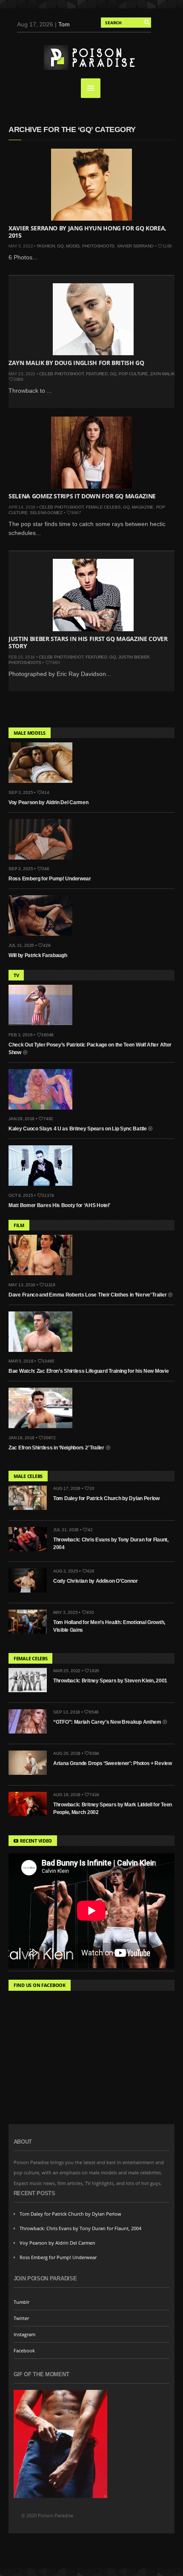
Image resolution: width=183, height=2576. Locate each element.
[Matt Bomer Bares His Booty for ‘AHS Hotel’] (44, 1188)
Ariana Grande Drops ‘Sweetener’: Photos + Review (113, 1763)
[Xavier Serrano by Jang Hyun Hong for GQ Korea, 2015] (91, 185)
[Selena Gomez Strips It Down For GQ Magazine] (91, 453)
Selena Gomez (46, 513)
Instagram (24, 2334)
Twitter (21, 2318)
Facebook (24, 2350)
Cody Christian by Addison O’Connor (96, 1581)
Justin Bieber (134, 657)
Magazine (143, 507)
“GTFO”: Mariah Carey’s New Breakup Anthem (108, 1722)
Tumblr (21, 2302)
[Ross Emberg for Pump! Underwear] (44, 862)
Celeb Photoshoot (61, 374)
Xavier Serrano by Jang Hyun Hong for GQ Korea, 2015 (87, 232)
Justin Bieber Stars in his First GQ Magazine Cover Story (88, 642)
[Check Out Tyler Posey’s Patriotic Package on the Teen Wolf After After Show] (44, 1027)
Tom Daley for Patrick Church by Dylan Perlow (106, 1498)
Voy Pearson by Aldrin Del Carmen (48, 802)
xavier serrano (136, 246)
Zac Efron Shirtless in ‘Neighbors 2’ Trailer (57, 1448)
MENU (91, 88)
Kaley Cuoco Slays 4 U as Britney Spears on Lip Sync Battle (78, 1129)
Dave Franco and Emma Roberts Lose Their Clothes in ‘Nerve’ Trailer (88, 1295)
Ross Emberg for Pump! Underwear (50, 879)
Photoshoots (25, 663)
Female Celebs (103, 507)
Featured (97, 374)
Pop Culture (133, 374)
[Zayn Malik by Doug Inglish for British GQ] (93, 319)
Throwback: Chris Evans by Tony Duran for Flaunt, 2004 (80, 2228)
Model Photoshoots (90, 246)
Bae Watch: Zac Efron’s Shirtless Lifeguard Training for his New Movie (89, 1371)
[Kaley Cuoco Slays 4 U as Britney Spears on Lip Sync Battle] (44, 1112)
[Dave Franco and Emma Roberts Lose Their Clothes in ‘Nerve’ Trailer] (44, 1277)
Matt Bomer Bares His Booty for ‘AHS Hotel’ (59, 1205)
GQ (60, 246)
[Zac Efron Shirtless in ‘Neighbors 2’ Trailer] (44, 1430)
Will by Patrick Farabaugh (38, 955)
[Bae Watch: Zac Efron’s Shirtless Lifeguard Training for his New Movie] (44, 1354)
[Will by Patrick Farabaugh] (44, 938)
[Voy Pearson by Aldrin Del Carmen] (44, 785)
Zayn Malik (163, 374)
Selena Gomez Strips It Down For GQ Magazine (82, 496)
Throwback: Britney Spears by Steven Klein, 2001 (110, 1681)
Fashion (46, 246)
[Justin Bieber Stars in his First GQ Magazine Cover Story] (93, 595)
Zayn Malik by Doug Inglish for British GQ (76, 363)
